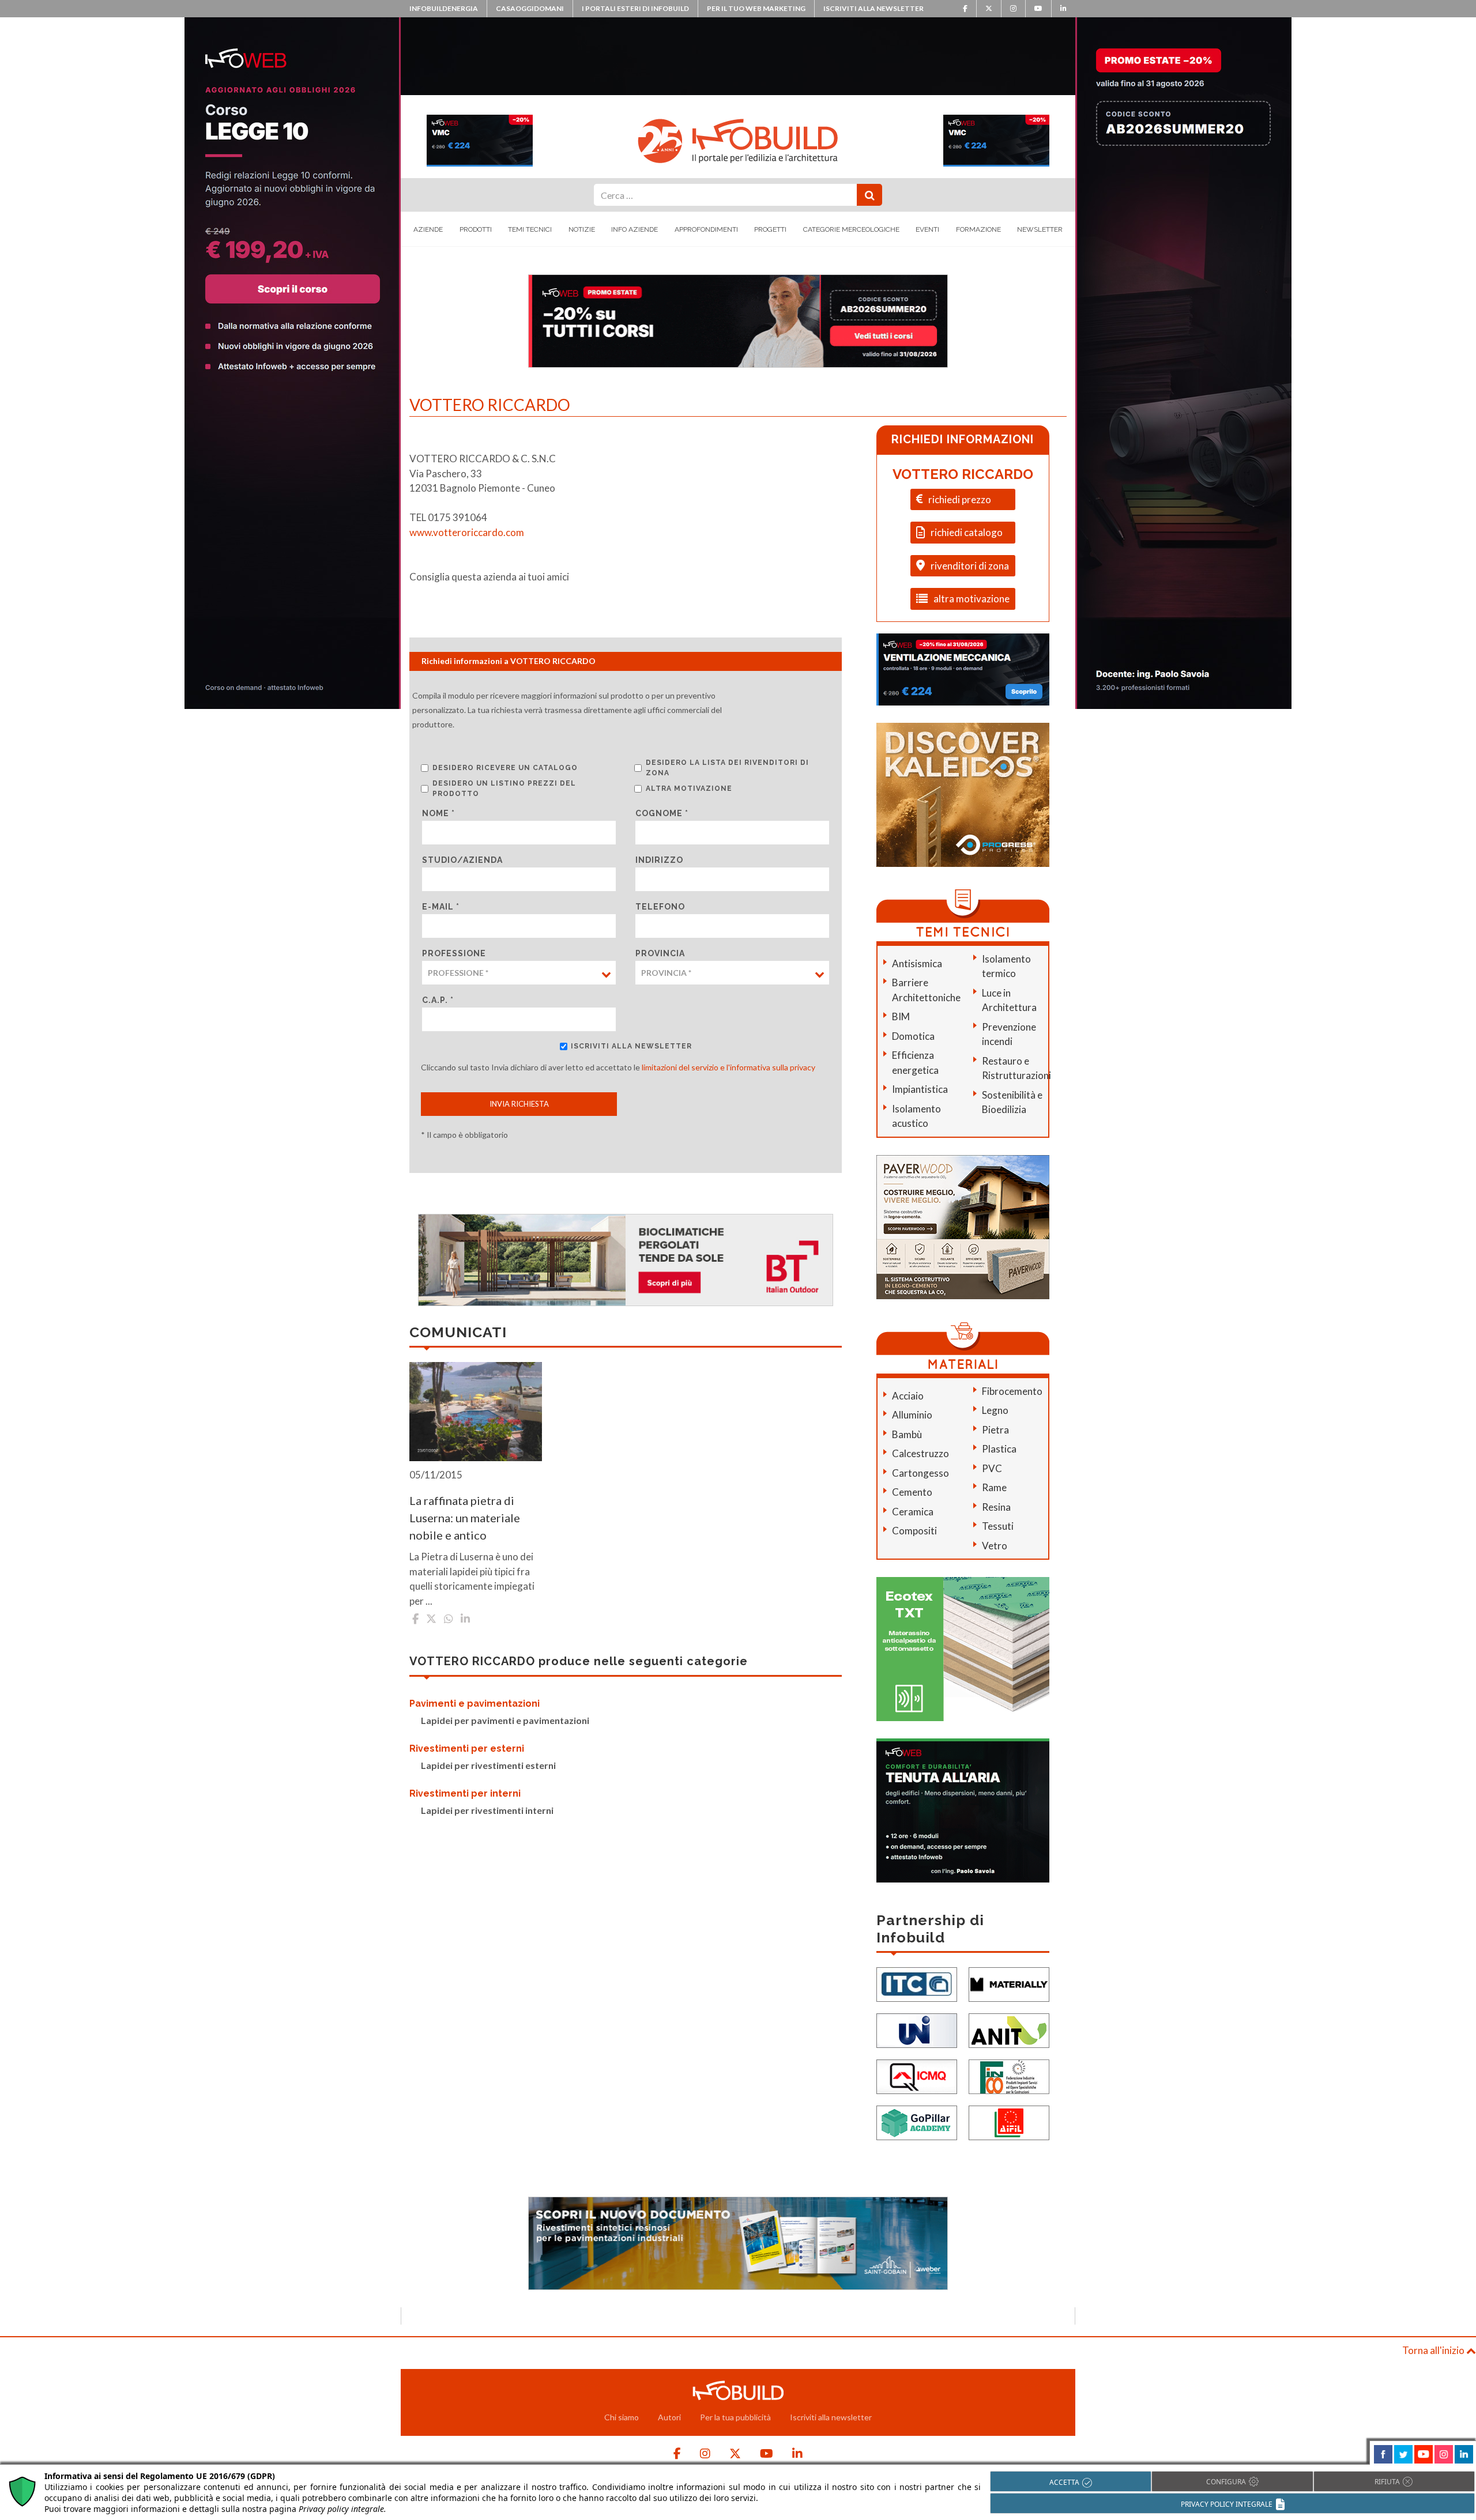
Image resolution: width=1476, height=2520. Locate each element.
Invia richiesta (519, 1104)
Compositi (914, 1531)
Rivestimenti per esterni (467, 1748)
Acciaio (908, 1396)
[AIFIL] (1009, 2121)
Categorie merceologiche (851, 229)
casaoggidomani (530, 8)
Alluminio (912, 1415)
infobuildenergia (444, 8)
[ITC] (917, 1983)
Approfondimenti (706, 229)
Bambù (907, 1434)
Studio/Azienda (462, 860)
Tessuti (998, 1526)
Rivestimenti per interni (465, 1793)
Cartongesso (920, 1473)
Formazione (978, 229)
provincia (660, 953)
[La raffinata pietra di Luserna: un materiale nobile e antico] (476, 1412)
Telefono (660, 907)
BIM (901, 1016)
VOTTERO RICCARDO (963, 474)
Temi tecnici (530, 229)
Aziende (428, 229)
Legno (995, 1410)
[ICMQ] (917, 2075)
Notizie (582, 229)
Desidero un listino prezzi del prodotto (504, 789)
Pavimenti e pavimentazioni (475, 1704)
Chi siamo (622, 2417)
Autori (669, 2417)
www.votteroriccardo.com (467, 532)
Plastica (999, 1449)
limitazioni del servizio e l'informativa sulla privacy (728, 1067)
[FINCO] (1009, 2075)
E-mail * (441, 907)
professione (454, 953)
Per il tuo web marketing (756, 8)
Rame (994, 1487)
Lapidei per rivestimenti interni (487, 1810)
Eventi (927, 229)
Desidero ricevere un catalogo (505, 768)
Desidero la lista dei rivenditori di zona (727, 768)
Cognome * (662, 813)
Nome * (438, 813)
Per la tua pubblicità (735, 2417)
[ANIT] (1009, 2029)
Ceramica (913, 1512)
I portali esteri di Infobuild (635, 8)
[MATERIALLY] (1009, 1983)
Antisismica (917, 963)
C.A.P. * (438, 1000)
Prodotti (476, 229)
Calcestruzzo (920, 1453)
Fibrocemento (1012, 1391)
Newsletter (1040, 229)
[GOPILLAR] (917, 2121)
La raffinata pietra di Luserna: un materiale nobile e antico (465, 1518)
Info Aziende (635, 229)
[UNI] (917, 2029)
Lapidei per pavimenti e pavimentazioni (505, 1720)
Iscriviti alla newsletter (873, 8)
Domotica (913, 1036)
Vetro (995, 1546)
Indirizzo (659, 860)
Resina (996, 1507)
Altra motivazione (689, 789)
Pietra (995, 1430)
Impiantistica (920, 1089)
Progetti (770, 229)
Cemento (912, 1492)
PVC (992, 1468)
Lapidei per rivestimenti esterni (488, 1765)
